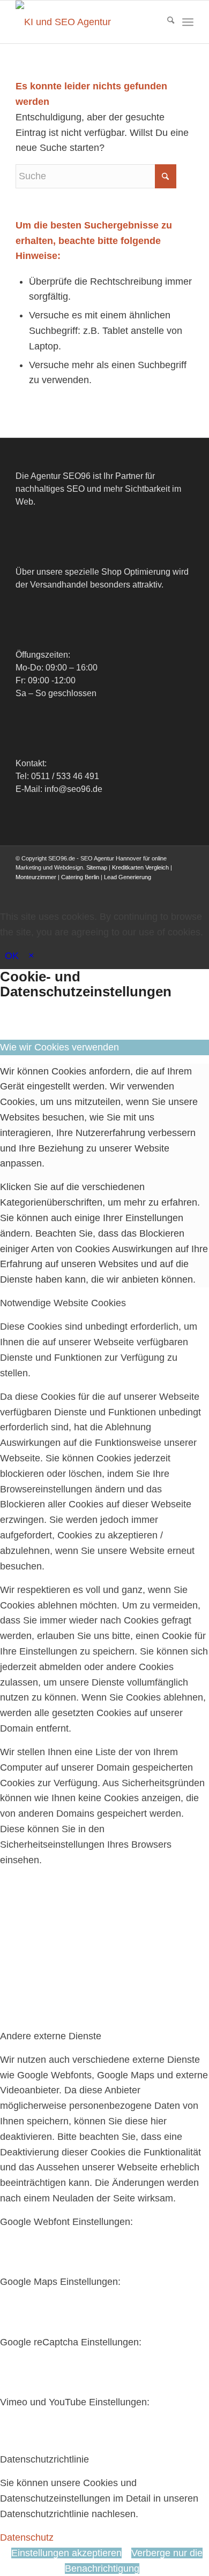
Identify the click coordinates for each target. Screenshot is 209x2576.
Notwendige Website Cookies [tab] (63, 1303)
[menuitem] (165, 22)
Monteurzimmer (36, 877)
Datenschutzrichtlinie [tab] (44, 2459)
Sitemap (97, 867)
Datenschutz (27, 2537)
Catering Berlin (80, 877)
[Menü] (188, 22)
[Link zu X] (121, 888)
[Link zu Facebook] (105, 888)
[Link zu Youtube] (153, 888)
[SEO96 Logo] (87, 22)
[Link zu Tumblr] (185, 888)
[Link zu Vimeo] (169, 888)
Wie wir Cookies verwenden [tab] (59, 1047)
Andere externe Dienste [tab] (51, 2036)
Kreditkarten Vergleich (140, 867)
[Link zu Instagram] (137, 888)
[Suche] (165, 22)
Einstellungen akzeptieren (66, 2553)
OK (12, 956)
